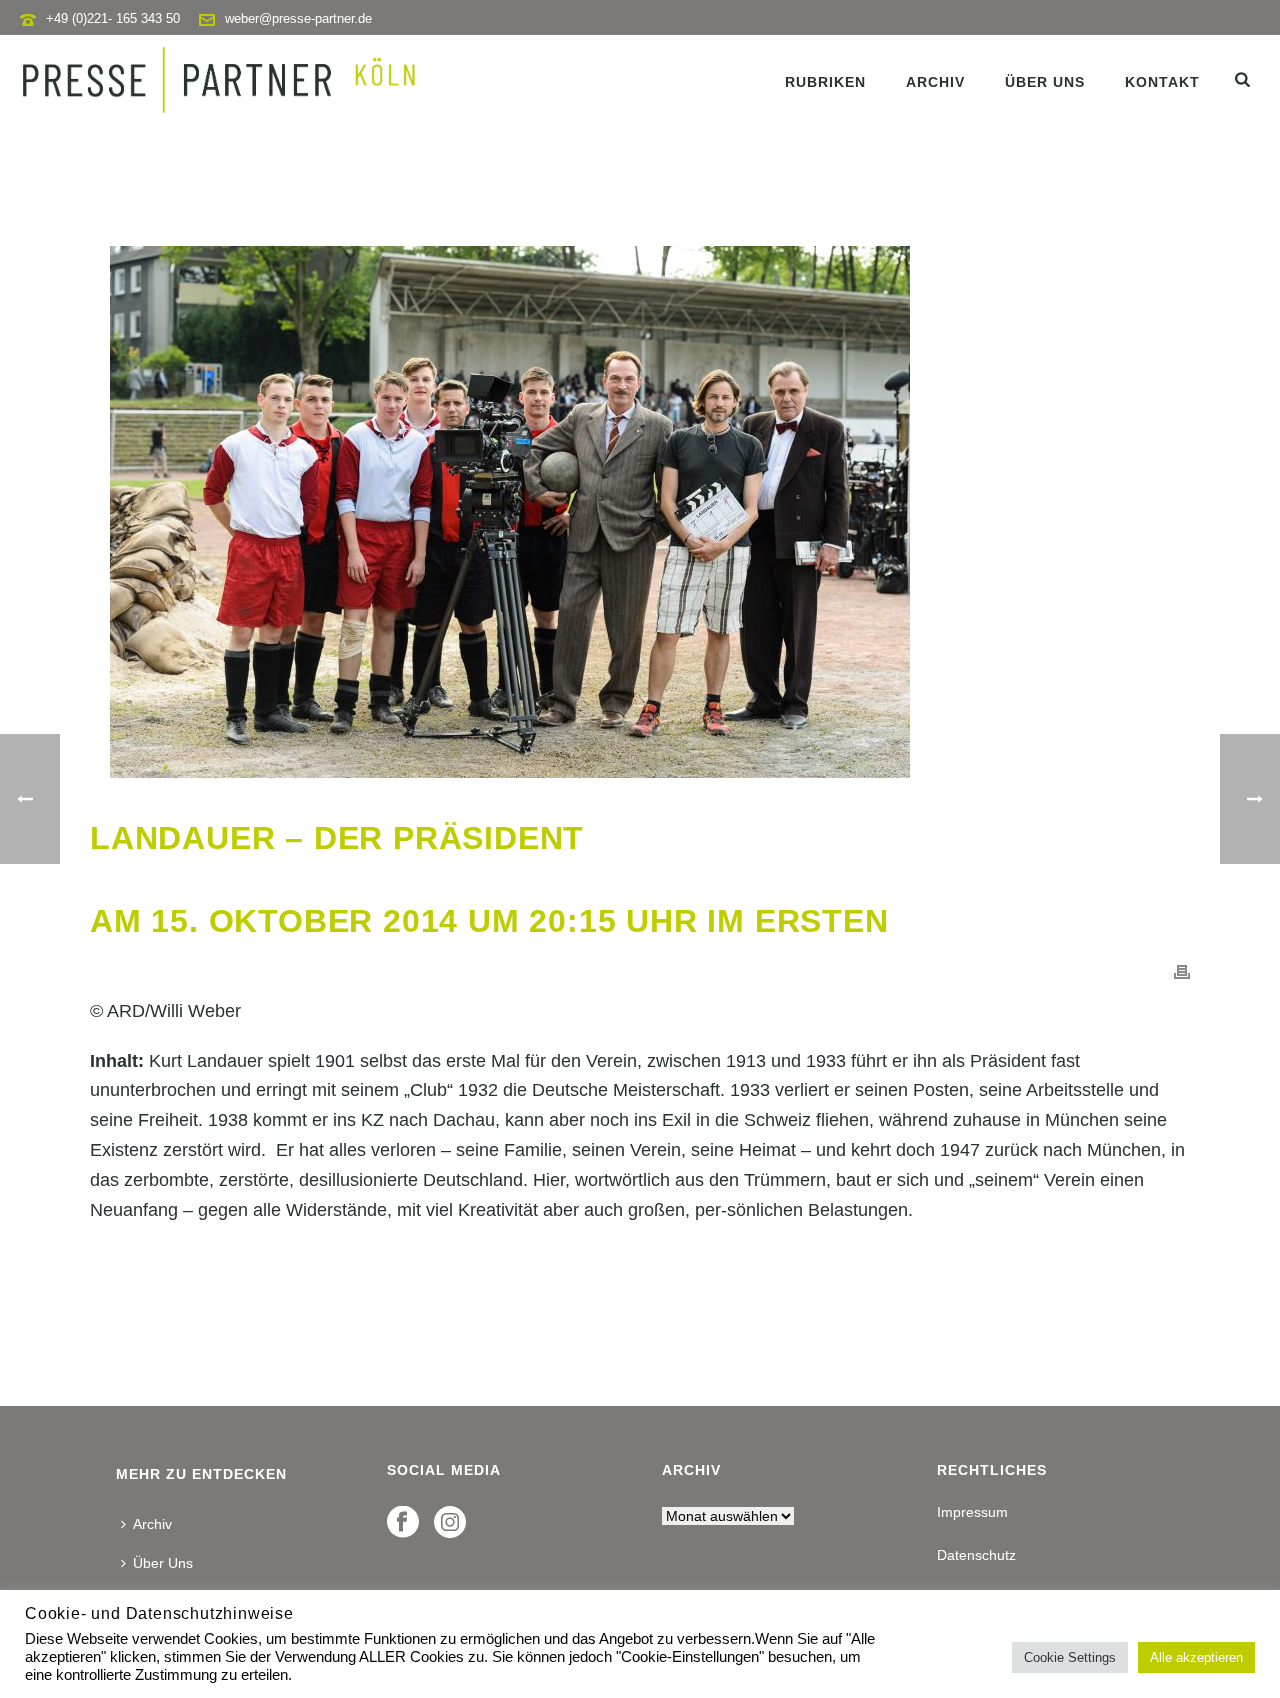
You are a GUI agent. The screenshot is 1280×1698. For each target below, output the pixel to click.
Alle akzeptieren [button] (1196, 1657)
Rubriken (825, 82)
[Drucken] (1182, 972)
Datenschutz (976, 1555)
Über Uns (1045, 82)
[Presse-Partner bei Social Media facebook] (403, 1523)
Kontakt (1162, 82)
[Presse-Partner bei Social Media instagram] (450, 1523)
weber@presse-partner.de (298, 18)
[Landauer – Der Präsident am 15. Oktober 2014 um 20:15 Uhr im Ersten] (640, 512)
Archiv (935, 82)
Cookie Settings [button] (1070, 1657)
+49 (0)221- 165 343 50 (113, 18)
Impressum (972, 1512)
